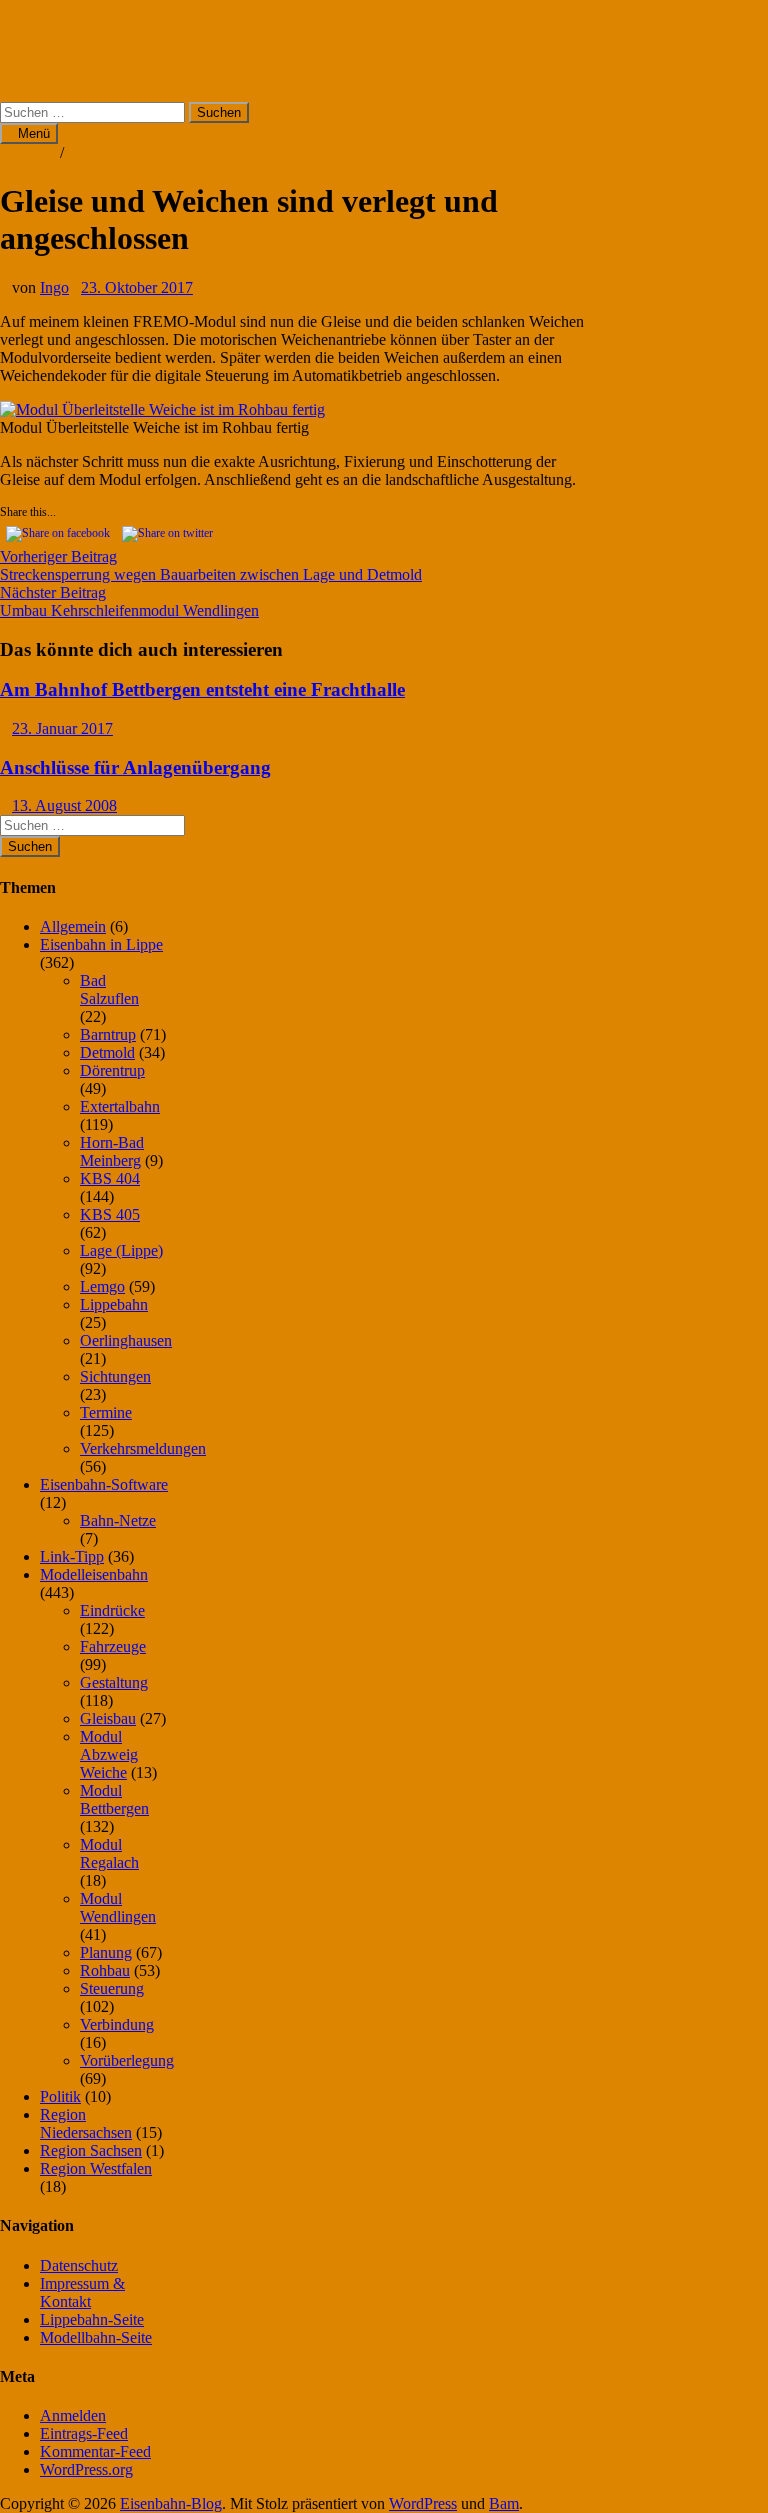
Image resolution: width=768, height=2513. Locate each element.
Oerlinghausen (126, 1340)
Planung (106, 1952)
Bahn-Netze (118, 1520)
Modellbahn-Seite (96, 2337)
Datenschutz (79, 2265)
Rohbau (93, 152)
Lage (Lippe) (121, 1250)
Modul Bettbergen (114, 1799)
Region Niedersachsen (86, 2123)
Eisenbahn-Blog (51, 24)
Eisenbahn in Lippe (101, 944)
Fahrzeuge (113, 1646)
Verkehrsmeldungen (143, 1448)
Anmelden (73, 2415)
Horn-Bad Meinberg (112, 1151)
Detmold (107, 1052)
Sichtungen (115, 1376)
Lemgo (102, 1286)
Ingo (54, 287)
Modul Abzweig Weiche (109, 1754)
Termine (106, 1412)
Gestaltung (114, 1682)
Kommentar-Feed (95, 2451)
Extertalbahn (120, 1106)
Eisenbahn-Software (104, 1484)
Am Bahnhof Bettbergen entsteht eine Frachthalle (202, 689)
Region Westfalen (96, 2168)
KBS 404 (110, 1178)
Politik (60, 2096)
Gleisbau (28, 152)
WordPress (423, 2503)
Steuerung (112, 1988)
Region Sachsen (91, 2150)
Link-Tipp (72, 1556)
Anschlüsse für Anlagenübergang (135, 767)
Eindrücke (112, 1610)
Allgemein (73, 926)
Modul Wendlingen (118, 1907)
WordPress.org (86, 2469)
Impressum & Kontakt (82, 2292)
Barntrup (108, 1034)
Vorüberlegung (127, 2060)
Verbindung (117, 2024)
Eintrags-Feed (84, 2433)
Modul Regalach (109, 1853)
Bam (504, 2503)
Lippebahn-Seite (92, 2319)
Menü (34, 133)
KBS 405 (110, 1214)
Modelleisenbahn (94, 1574)
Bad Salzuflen (109, 989)
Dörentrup (112, 1070)
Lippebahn (114, 1304)
